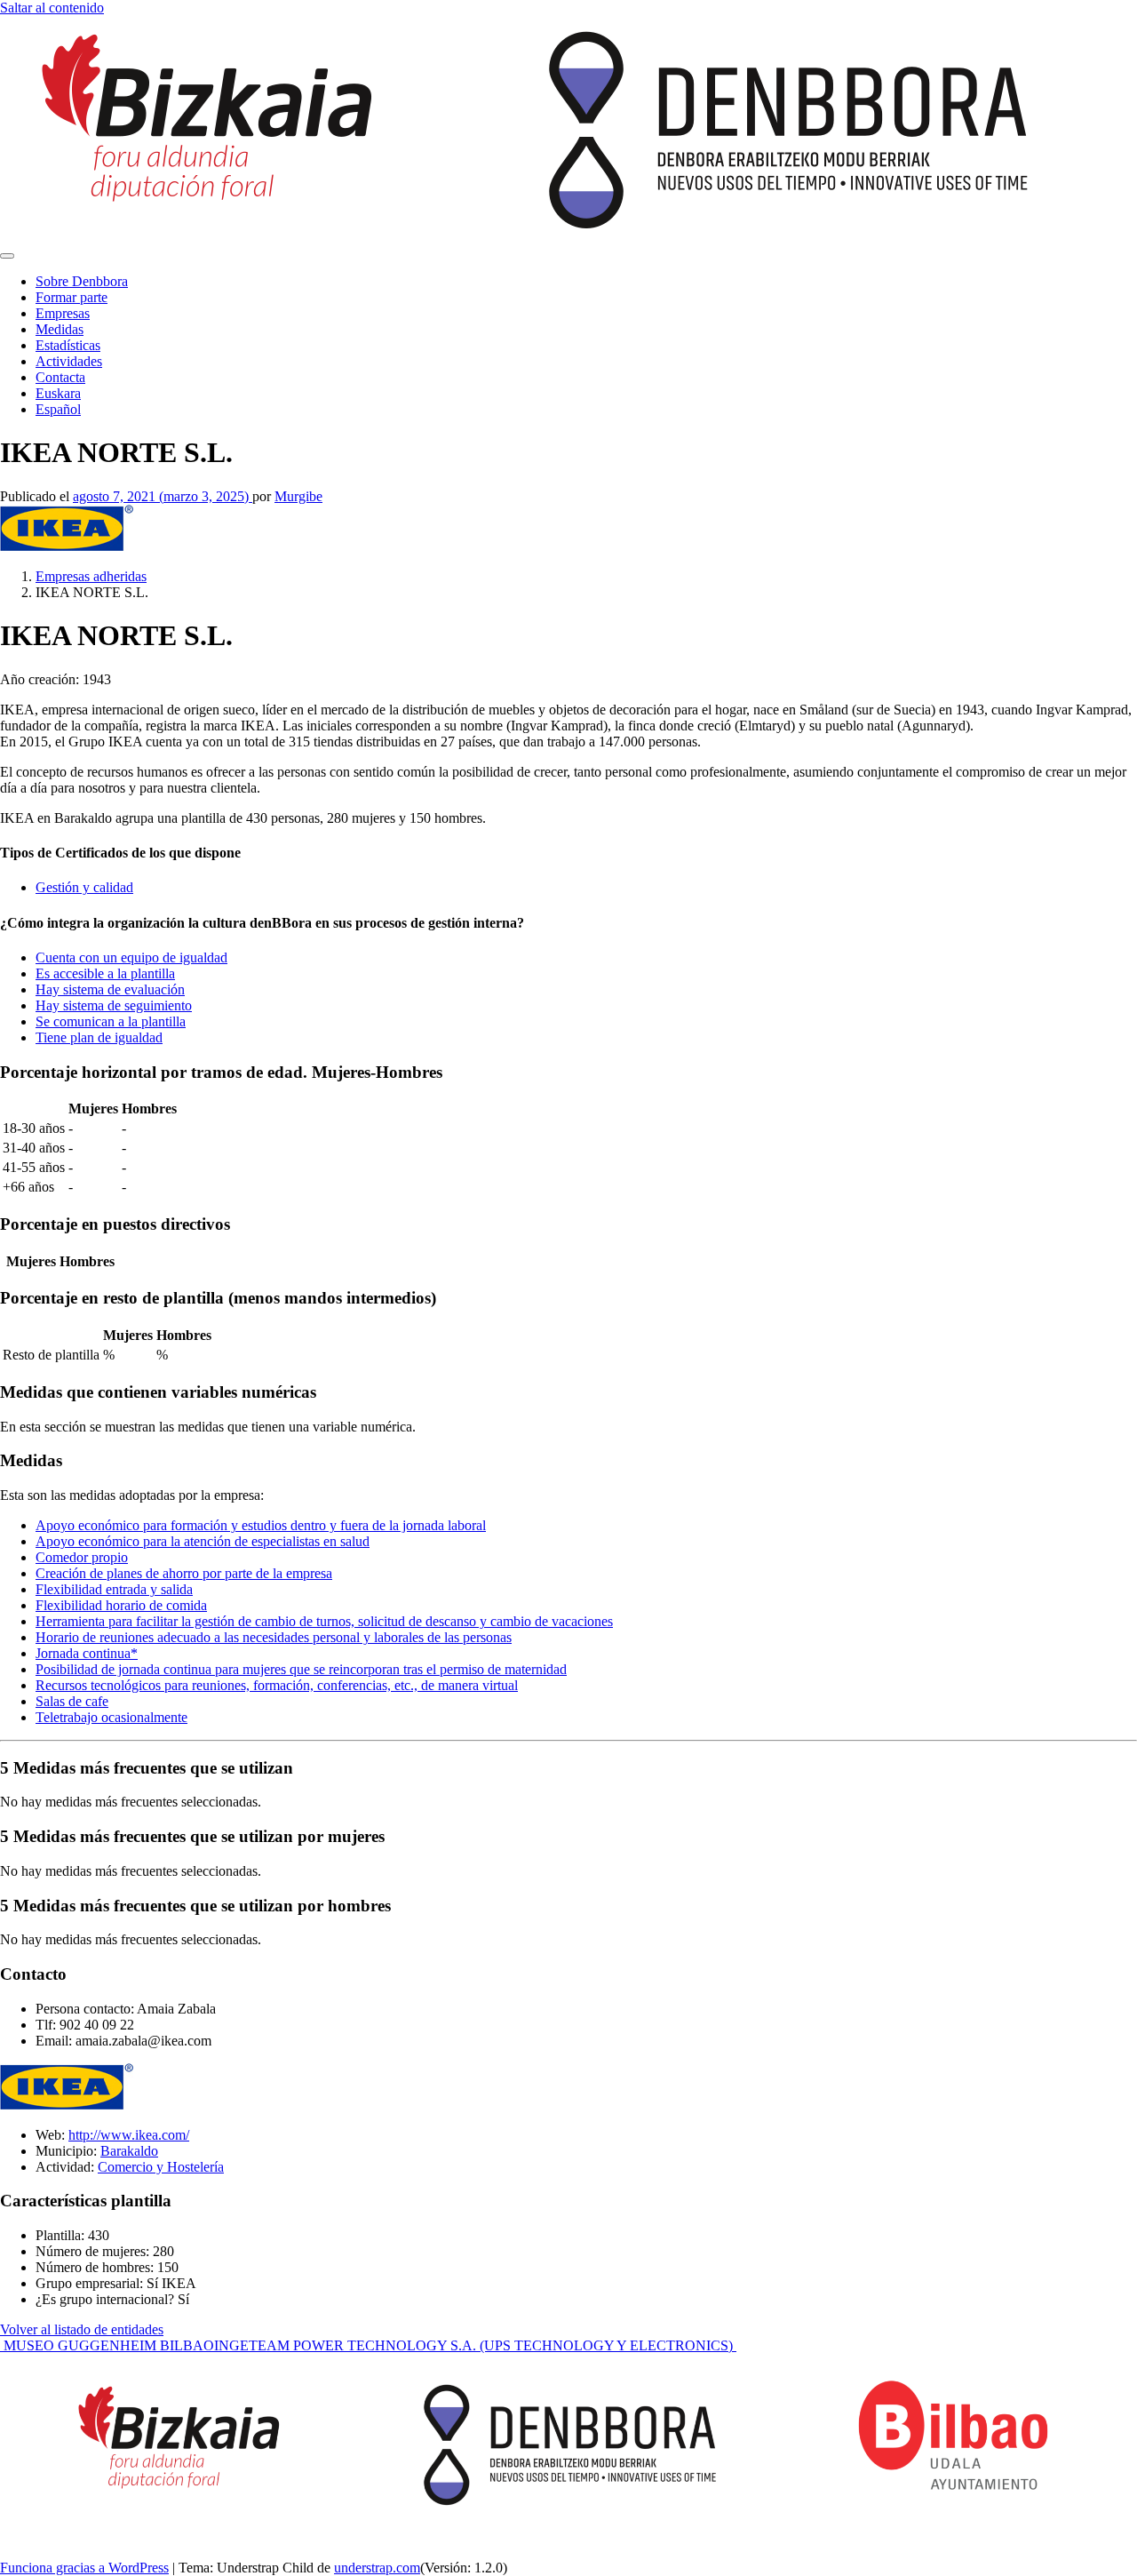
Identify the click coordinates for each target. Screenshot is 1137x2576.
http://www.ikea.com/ (129, 2135)
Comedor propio (82, 1557)
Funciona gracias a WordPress (84, 2568)
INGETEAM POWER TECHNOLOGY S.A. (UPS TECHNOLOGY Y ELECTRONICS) (475, 2345)
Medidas (60, 329)
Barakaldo (129, 2151)
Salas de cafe (72, 1701)
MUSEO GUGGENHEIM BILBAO (107, 2345)
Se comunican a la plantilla (111, 1021)
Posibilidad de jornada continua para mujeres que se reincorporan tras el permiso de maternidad (301, 1669)
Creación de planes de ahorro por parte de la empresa (184, 1573)
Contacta (60, 377)
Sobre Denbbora (82, 281)
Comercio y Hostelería (161, 2167)
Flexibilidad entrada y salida (114, 1589)
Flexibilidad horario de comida (121, 1605)
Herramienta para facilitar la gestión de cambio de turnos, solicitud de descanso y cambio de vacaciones (324, 1621)
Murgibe (298, 496)
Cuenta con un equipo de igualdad (131, 957)
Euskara (58, 393)
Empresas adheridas (91, 576)
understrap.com (377, 2568)
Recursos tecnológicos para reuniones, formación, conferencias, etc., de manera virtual (277, 1685)
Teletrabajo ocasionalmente (111, 1717)
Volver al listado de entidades (82, 2329)
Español (58, 409)
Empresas (63, 313)
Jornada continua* (87, 1653)
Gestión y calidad (84, 887)
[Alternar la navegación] (7, 256)
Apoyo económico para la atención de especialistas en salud (203, 1541)
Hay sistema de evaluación (110, 989)
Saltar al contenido (52, 8)
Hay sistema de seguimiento (114, 1005)
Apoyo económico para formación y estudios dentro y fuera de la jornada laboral (261, 1525)
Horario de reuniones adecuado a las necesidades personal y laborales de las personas (274, 1637)
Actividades (69, 361)
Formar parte (72, 297)
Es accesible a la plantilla (105, 973)
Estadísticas (68, 345)
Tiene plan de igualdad (99, 1037)
